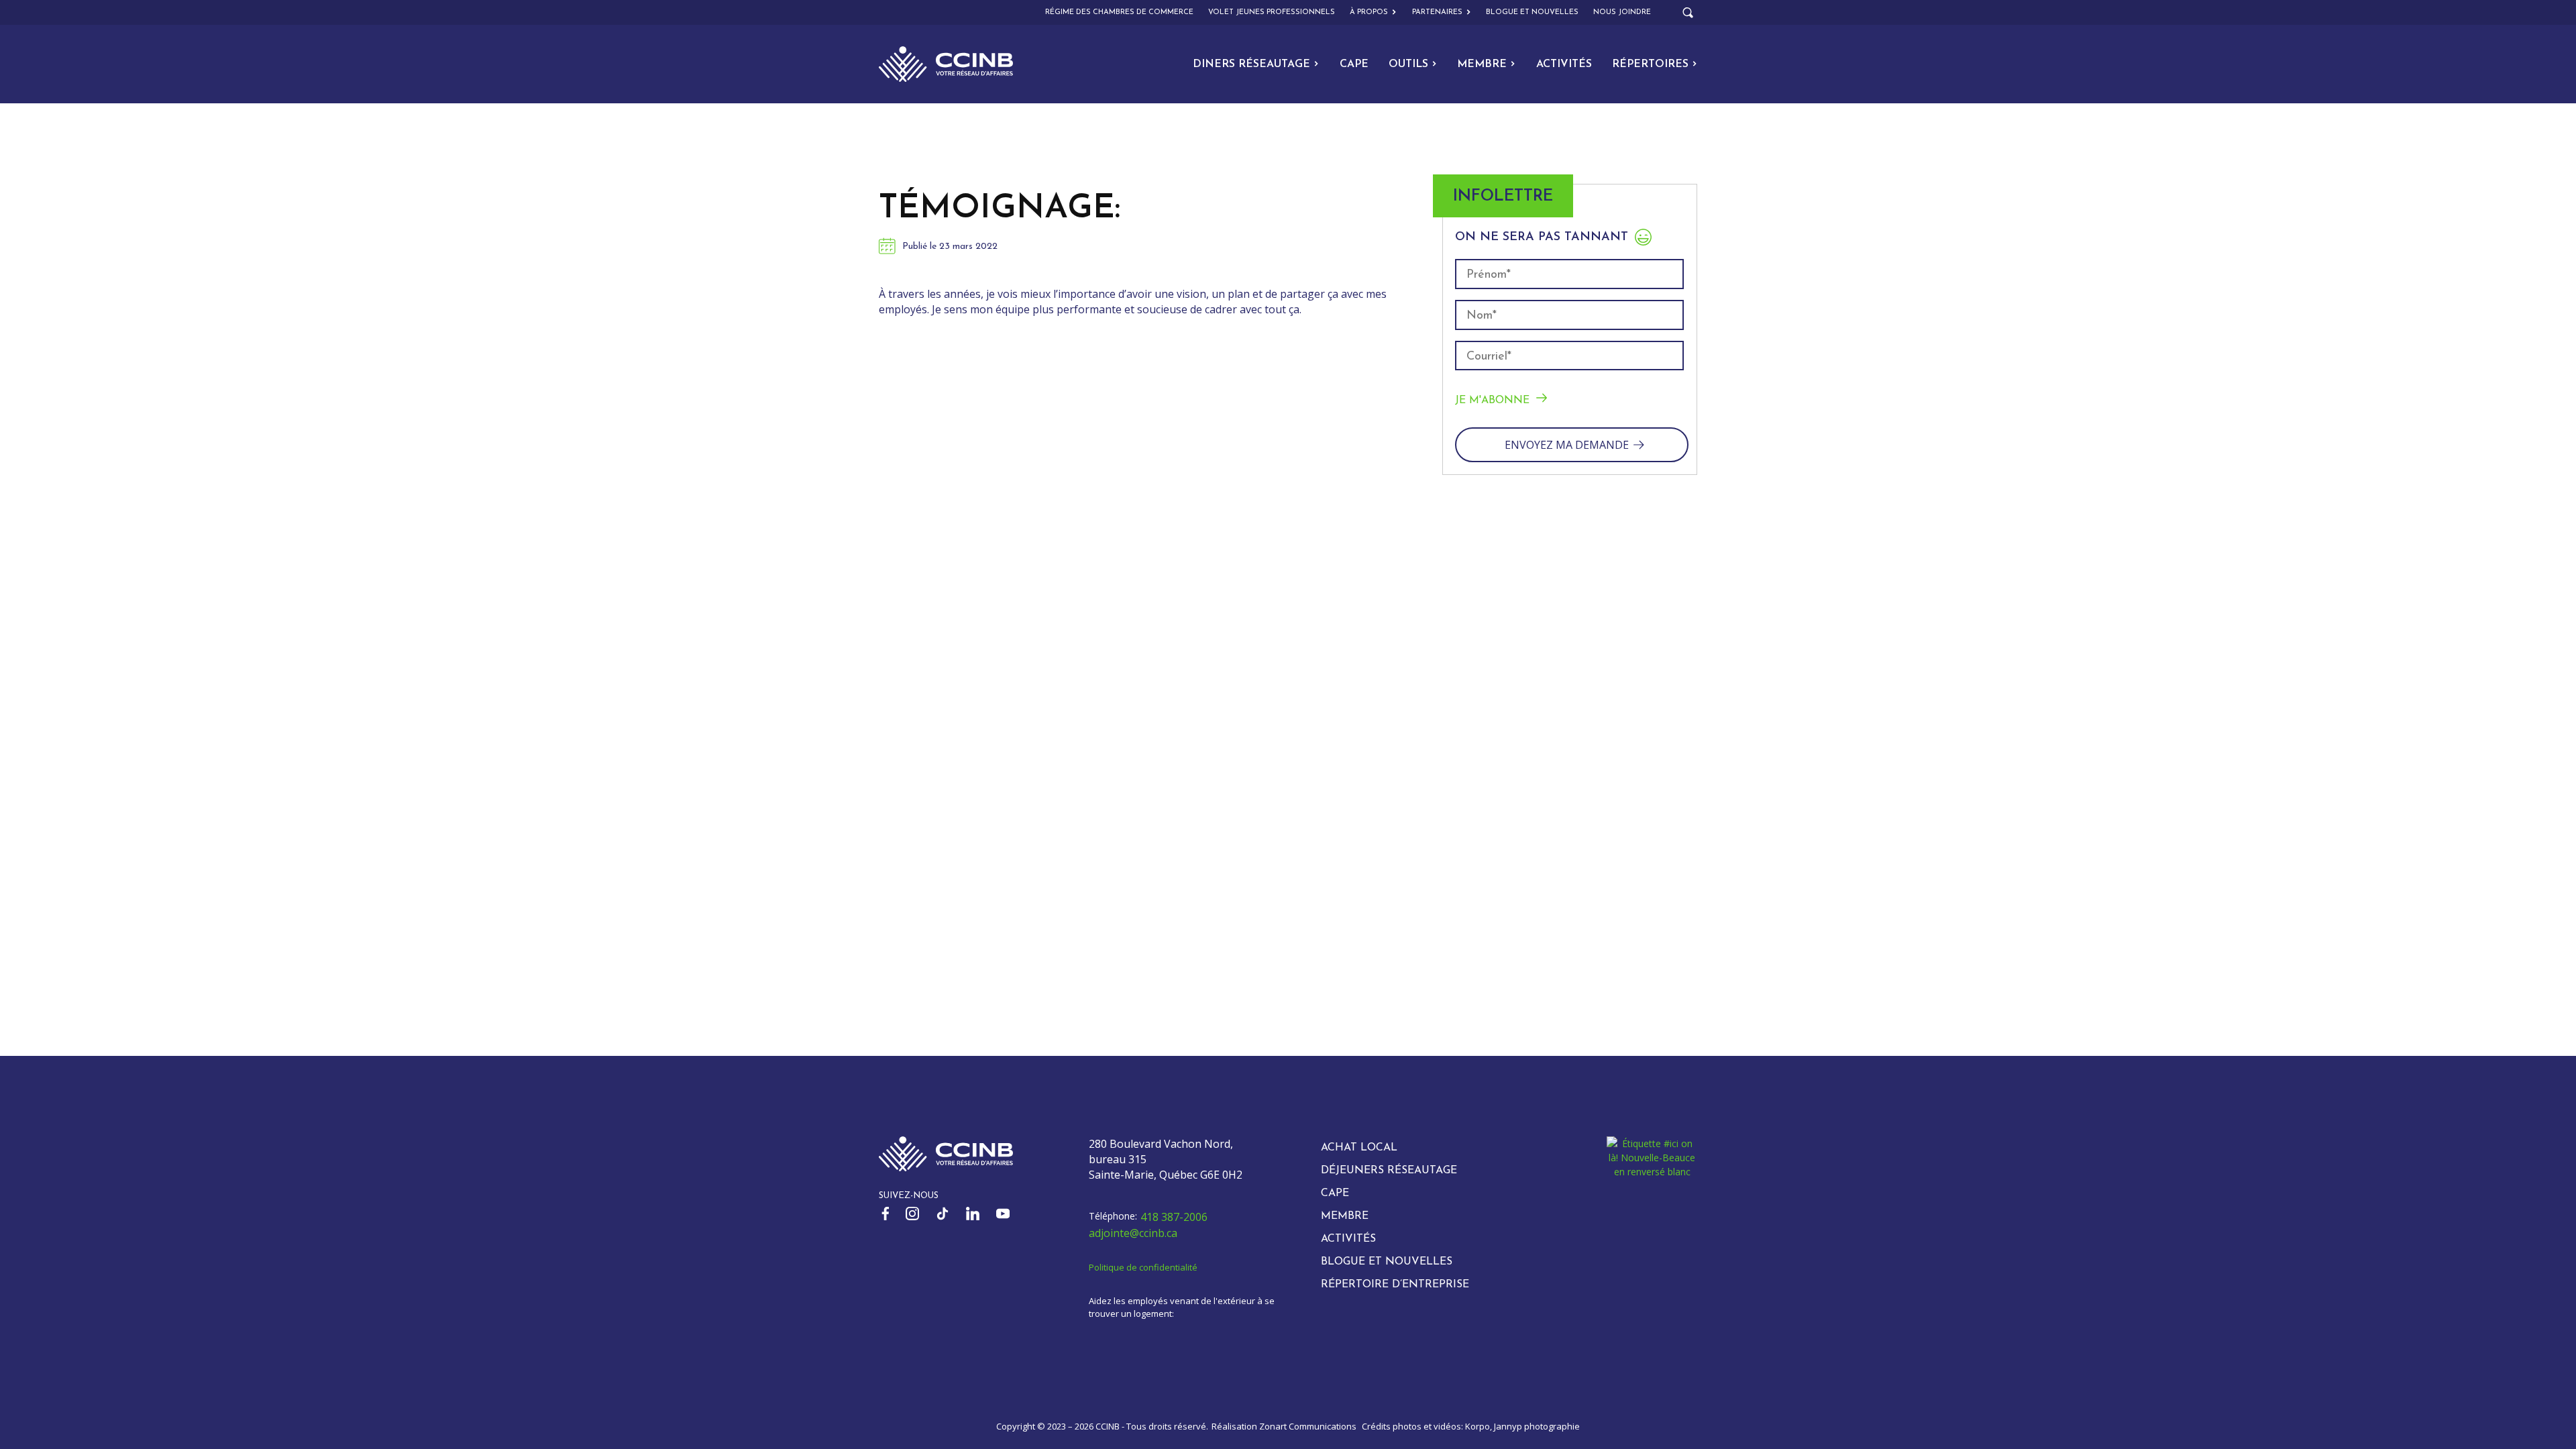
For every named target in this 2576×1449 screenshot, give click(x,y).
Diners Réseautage (1251, 64)
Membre (1482, 64)
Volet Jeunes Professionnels (1272, 12)
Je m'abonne (1492, 400)
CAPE (1354, 64)
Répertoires (1650, 64)
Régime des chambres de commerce (1119, 12)
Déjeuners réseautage (1389, 1171)
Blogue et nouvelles (1532, 12)
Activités (1564, 64)
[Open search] (1688, 13)
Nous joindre (1622, 12)
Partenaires (1437, 12)
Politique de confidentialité (1143, 1267)
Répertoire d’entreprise (1395, 1285)
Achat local (1359, 1148)
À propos (1369, 12)
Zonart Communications (1308, 1426)
